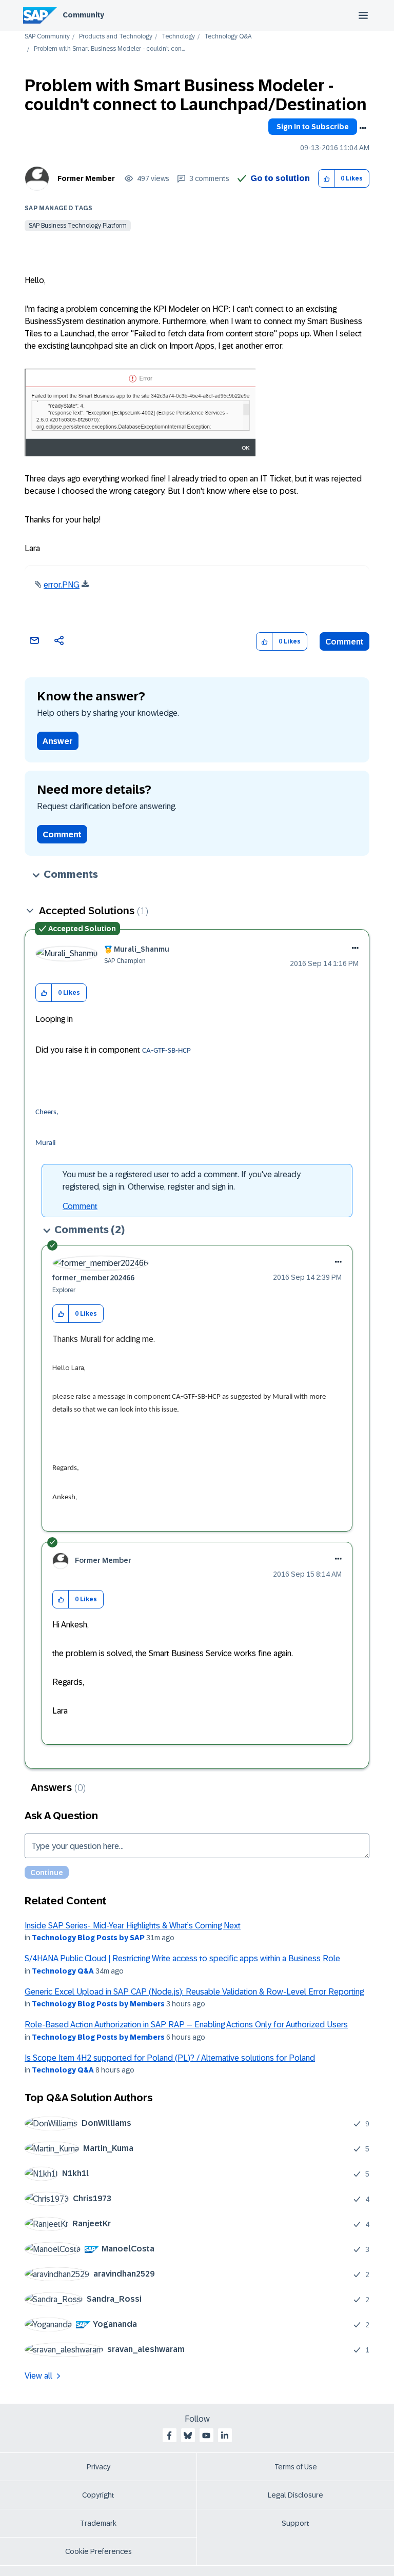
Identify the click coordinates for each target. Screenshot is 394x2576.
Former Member (86, 178)
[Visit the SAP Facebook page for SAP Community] (169, 2436)
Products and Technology (116, 37)
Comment (344, 642)
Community (83, 15)
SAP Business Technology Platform (78, 226)
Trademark (98, 2523)
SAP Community (47, 37)
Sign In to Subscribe (313, 127)
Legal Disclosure (295, 2495)
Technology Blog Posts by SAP (88, 1938)
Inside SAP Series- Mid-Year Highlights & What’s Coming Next (133, 1926)
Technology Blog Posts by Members (98, 2004)
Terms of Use (296, 2467)
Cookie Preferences (98, 2551)
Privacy (98, 2467)
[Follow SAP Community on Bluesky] (188, 2436)
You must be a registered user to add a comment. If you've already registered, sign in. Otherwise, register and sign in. (182, 1181)
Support (295, 2523)
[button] (327, 179)
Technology (178, 37)
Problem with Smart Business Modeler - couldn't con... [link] (109, 49)
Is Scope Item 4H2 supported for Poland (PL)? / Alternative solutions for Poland (170, 2058)
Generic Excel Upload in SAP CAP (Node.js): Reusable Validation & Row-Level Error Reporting (194, 1992)
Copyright (98, 2495)
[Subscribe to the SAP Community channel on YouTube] (206, 2436)
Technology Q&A (228, 37)
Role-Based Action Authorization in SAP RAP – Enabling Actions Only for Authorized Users (186, 2025)
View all (38, 2376)
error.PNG (62, 585)
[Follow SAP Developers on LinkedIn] (225, 2436)
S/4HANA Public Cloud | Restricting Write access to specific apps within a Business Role (182, 1958)
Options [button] (363, 128)
